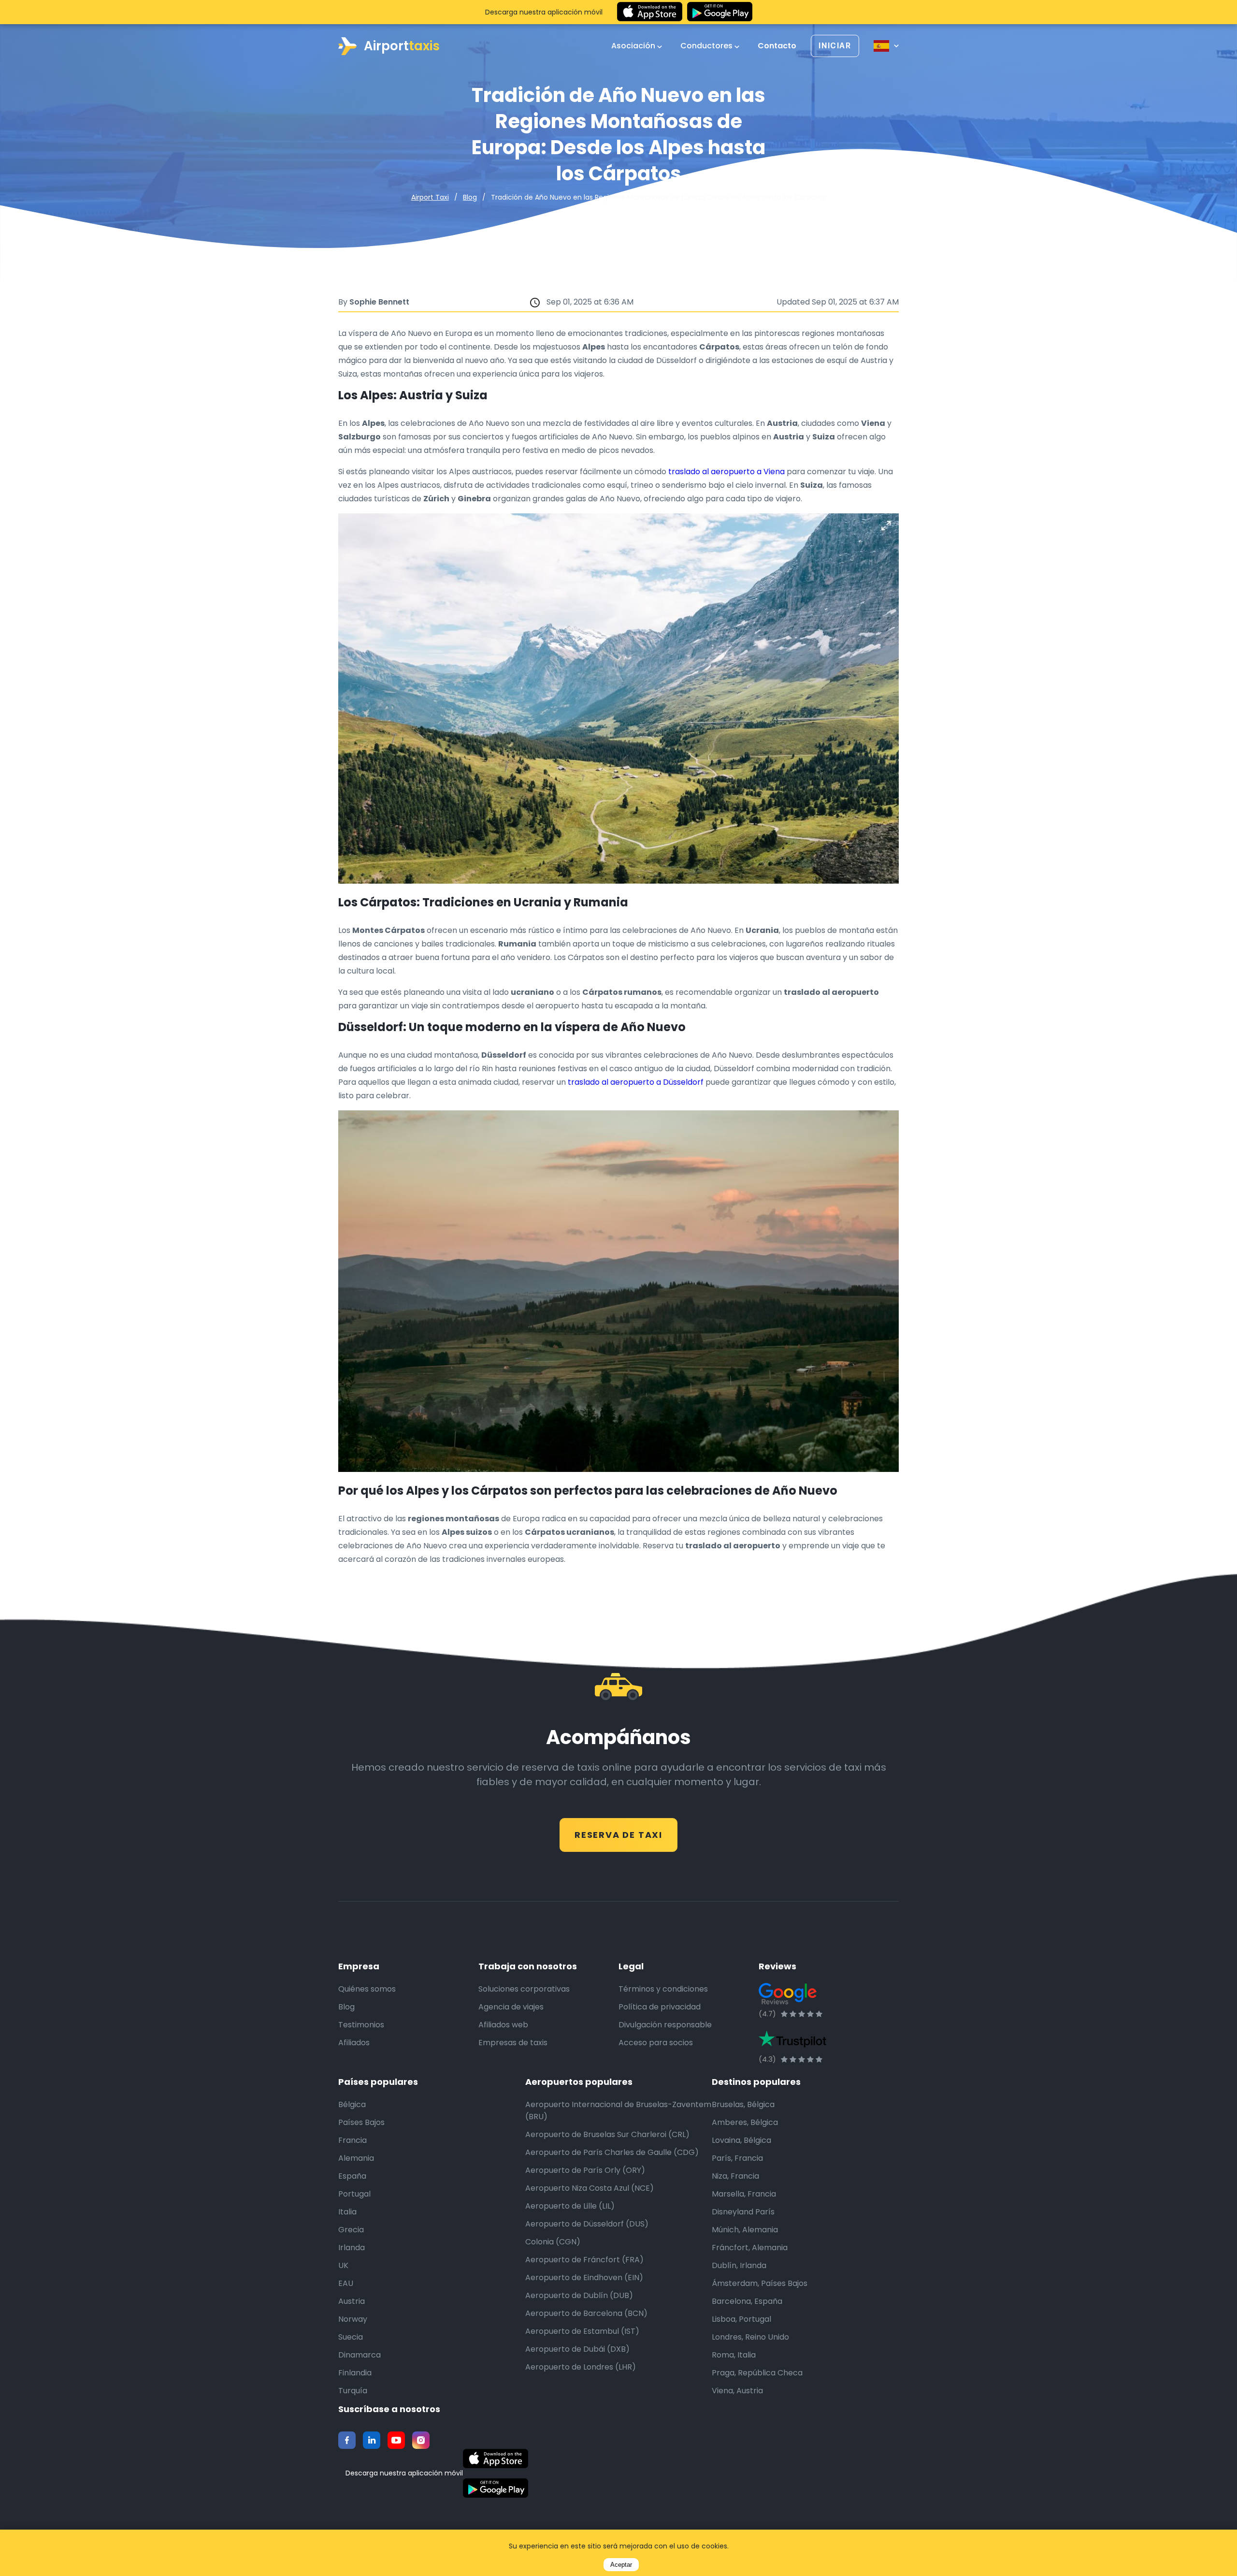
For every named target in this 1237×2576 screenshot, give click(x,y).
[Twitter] (372, 2440)
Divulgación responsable (665, 2025)
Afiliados (354, 2043)
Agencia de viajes (511, 2007)
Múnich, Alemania (745, 2230)
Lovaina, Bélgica (741, 2140)
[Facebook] (347, 2440)
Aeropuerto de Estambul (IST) (582, 2331)
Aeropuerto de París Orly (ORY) (585, 2170)
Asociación (634, 46)
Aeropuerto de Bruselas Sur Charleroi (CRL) (607, 2134)
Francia (352, 2140)
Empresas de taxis (513, 2043)
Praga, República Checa (757, 2373)
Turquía (353, 2391)
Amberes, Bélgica (745, 2122)
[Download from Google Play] (720, 12)
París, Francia (737, 2158)
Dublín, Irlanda (739, 2265)
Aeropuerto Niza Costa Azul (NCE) (590, 2188)
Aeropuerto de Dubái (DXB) (577, 2349)
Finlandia (355, 2373)
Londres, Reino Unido (750, 2337)
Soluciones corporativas (524, 1989)
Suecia (351, 2337)
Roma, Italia (734, 2355)
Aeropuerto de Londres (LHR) (581, 2367)
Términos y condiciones (663, 1989)
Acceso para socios (656, 2043)
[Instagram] (421, 2440)
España (352, 2176)
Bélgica (352, 2104)
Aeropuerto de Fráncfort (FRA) (584, 2260)
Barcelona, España (747, 2301)
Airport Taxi (430, 197)
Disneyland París (743, 2212)
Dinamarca (360, 2355)
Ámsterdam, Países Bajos (760, 2283)
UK (343, 2265)
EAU (346, 2283)
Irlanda (352, 2248)
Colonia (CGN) (553, 2242)
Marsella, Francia (744, 2194)
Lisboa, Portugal (741, 2319)
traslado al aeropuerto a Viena (726, 472)
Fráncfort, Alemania (750, 2248)
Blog (470, 197)
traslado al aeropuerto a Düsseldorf (636, 1082)
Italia (347, 2212)
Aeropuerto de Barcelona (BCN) (586, 2313)
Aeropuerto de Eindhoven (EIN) (584, 2278)
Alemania (356, 2158)
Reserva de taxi (618, 1835)
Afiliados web (503, 2025)
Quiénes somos (367, 1989)
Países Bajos (361, 2122)
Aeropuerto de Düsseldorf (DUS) (587, 2224)
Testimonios (361, 2025)
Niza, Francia (735, 2176)
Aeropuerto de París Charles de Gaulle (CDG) (612, 2152)
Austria (352, 2301)
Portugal (354, 2194)
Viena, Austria (737, 2391)
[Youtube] (396, 2440)
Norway (353, 2319)
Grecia (351, 2230)
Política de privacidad (660, 2007)
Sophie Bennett (379, 302)
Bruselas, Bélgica (743, 2104)
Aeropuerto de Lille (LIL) (570, 2206)
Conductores (707, 46)
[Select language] (886, 46)
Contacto (777, 46)
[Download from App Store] (650, 12)
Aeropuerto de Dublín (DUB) (579, 2295)
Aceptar (621, 2565)
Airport (402, 46)
